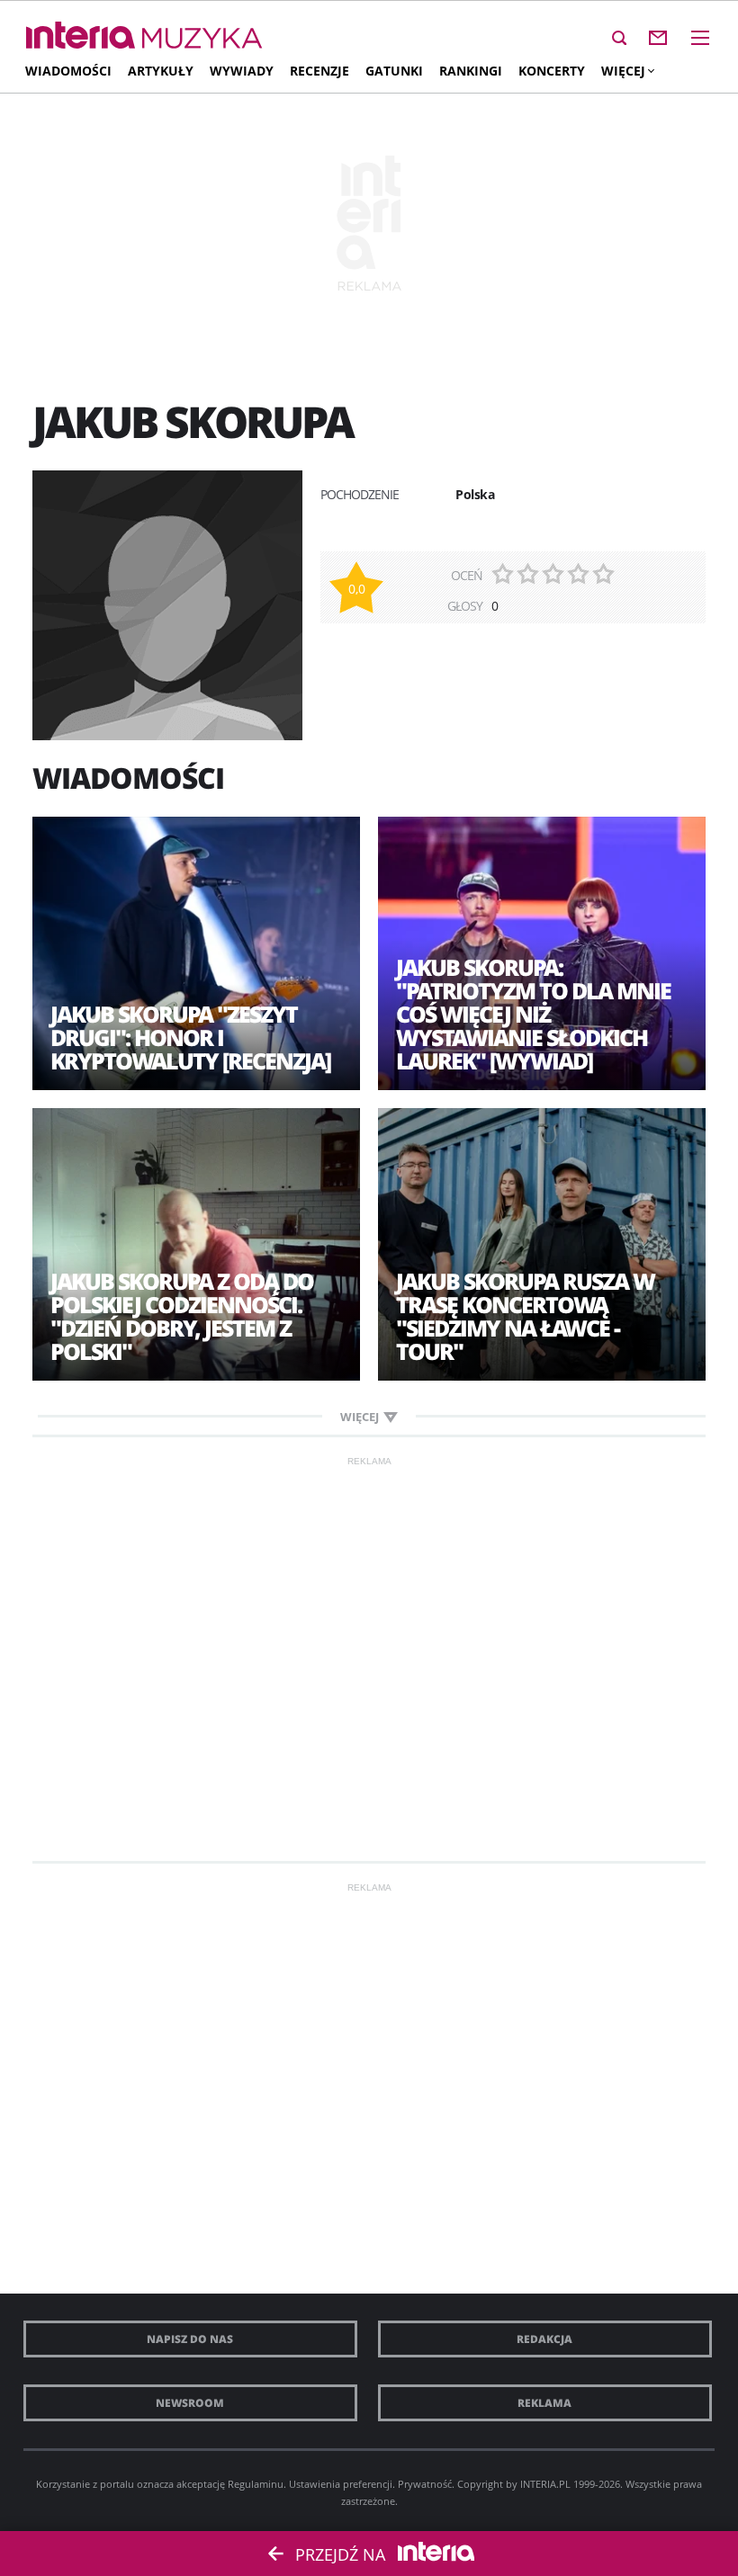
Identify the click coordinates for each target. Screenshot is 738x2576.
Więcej (623, 71)
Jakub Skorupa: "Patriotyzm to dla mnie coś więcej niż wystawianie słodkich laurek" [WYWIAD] (533, 1014)
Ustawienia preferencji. (342, 2484)
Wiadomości (68, 71)
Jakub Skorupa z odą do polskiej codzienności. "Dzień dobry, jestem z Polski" (182, 1316)
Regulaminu (256, 2484)
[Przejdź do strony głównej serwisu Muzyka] (202, 39)
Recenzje (319, 71)
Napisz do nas (190, 2339)
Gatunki (394, 71)
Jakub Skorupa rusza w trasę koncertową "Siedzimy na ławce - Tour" (525, 1316)
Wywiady (242, 71)
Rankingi (471, 71)
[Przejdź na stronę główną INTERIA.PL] (81, 36)
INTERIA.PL (545, 2484)
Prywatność (425, 2484)
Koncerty (552, 71)
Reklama (544, 2403)
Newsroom (190, 2403)
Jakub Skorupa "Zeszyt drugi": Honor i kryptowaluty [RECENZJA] (190, 1037)
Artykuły (161, 71)
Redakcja (544, 2339)
